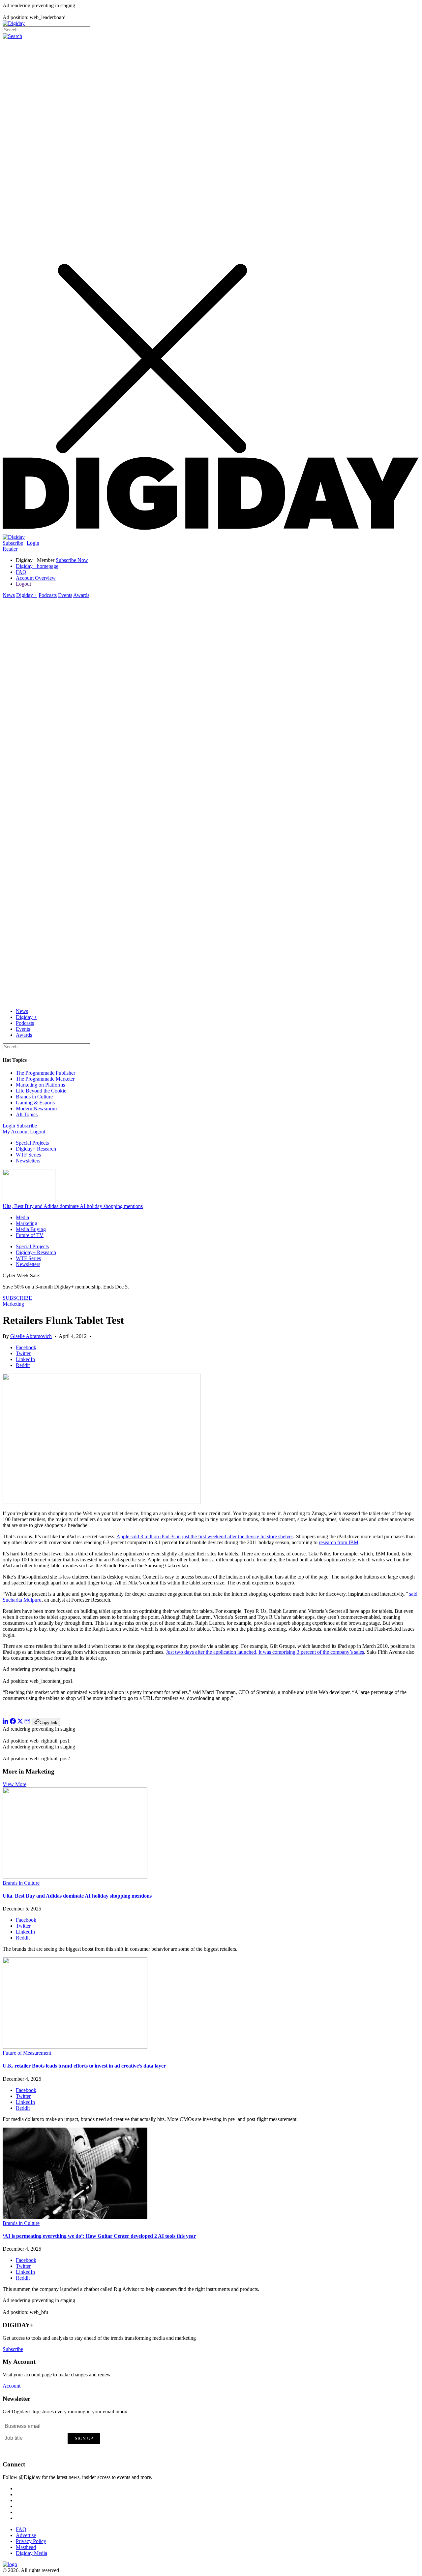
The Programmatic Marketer (45, 1079)
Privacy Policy (31, 2541)
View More (15, 1784)
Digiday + (27, 595)
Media (22, 1217)
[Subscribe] (14, 537)
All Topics (27, 1114)
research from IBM (339, 1542)
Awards (81, 595)
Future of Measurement (27, 2053)
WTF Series (28, 1155)
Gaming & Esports (35, 1103)
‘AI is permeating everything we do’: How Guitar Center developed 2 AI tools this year (99, 2236)
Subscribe (13, 543)
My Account (16, 1132)
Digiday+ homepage (37, 566)
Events (65, 595)
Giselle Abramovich (31, 1336)
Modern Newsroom (36, 1109)
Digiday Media (31, 2553)
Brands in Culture (34, 1097)
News (9, 595)
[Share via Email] (27, 1722)
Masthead (26, 2547)
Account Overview (36, 578)
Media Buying (31, 1229)
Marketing (27, 1223)
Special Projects (32, 1143)
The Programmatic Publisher (45, 1073)
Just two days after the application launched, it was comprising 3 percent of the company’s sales (265, 1652)
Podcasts (48, 595)
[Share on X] (20, 1722)
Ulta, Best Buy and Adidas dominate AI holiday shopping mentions (73, 1206)
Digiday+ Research (36, 1149)
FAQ (21, 572)
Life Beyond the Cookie (41, 1091)
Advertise (26, 2535)
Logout (23, 584)
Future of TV (30, 1235)
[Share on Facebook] (13, 1722)
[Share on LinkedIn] (6, 1722)
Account (12, 2386)
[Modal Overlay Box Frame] (52, 2437)
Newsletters (28, 1161)
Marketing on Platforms (40, 1085)
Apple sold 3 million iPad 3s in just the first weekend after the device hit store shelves (205, 1536)
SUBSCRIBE (17, 1298)
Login (33, 543)
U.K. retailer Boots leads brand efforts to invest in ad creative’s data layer (84, 2066)
